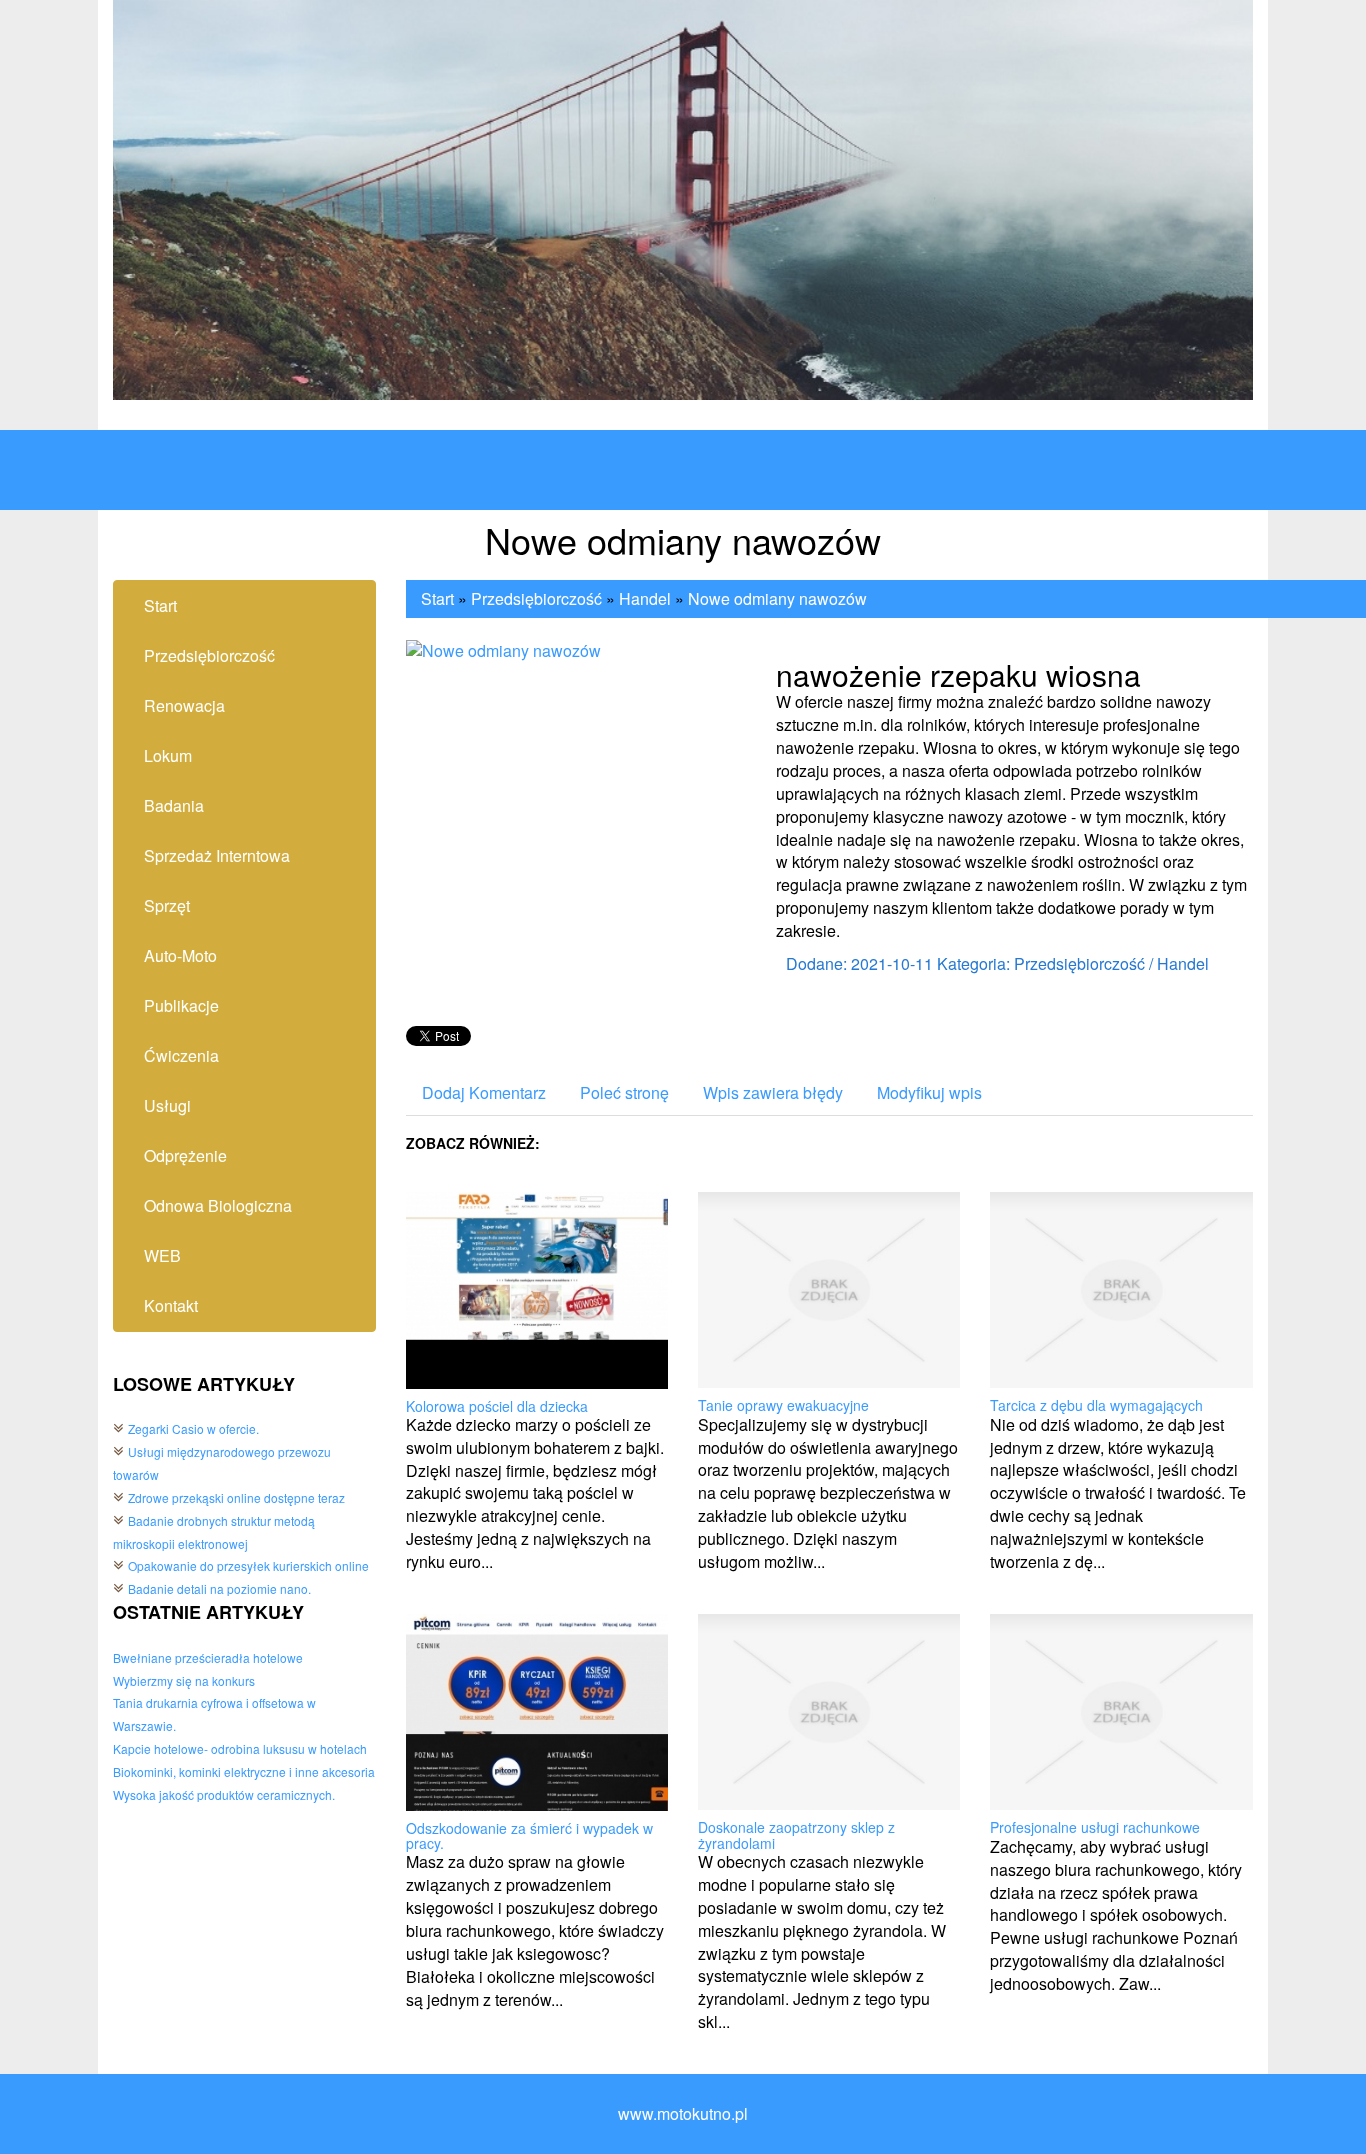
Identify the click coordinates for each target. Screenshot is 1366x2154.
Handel (645, 598)
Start (437, 598)
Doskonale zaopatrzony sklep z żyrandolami (796, 1834)
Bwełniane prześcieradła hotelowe (208, 1657)
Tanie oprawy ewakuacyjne (783, 1405)
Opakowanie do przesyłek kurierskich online (248, 1565)
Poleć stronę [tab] (624, 1092)
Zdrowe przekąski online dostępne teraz (236, 1497)
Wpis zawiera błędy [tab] (773, 1092)
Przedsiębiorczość (536, 598)
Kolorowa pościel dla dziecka (497, 1406)
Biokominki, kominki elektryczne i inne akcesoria (244, 1771)
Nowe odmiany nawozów (777, 598)
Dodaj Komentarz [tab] (484, 1092)
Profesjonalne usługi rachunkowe (1095, 1827)
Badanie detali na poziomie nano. (219, 1588)
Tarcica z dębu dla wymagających (1096, 1405)
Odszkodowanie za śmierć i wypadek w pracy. (529, 1835)
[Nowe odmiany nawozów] (503, 648)
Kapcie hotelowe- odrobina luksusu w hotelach (240, 1748)
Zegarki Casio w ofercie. (193, 1428)
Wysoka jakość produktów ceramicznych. (224, 1794)
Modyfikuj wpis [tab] (929, 1092)
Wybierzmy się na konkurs (184, 1680)
